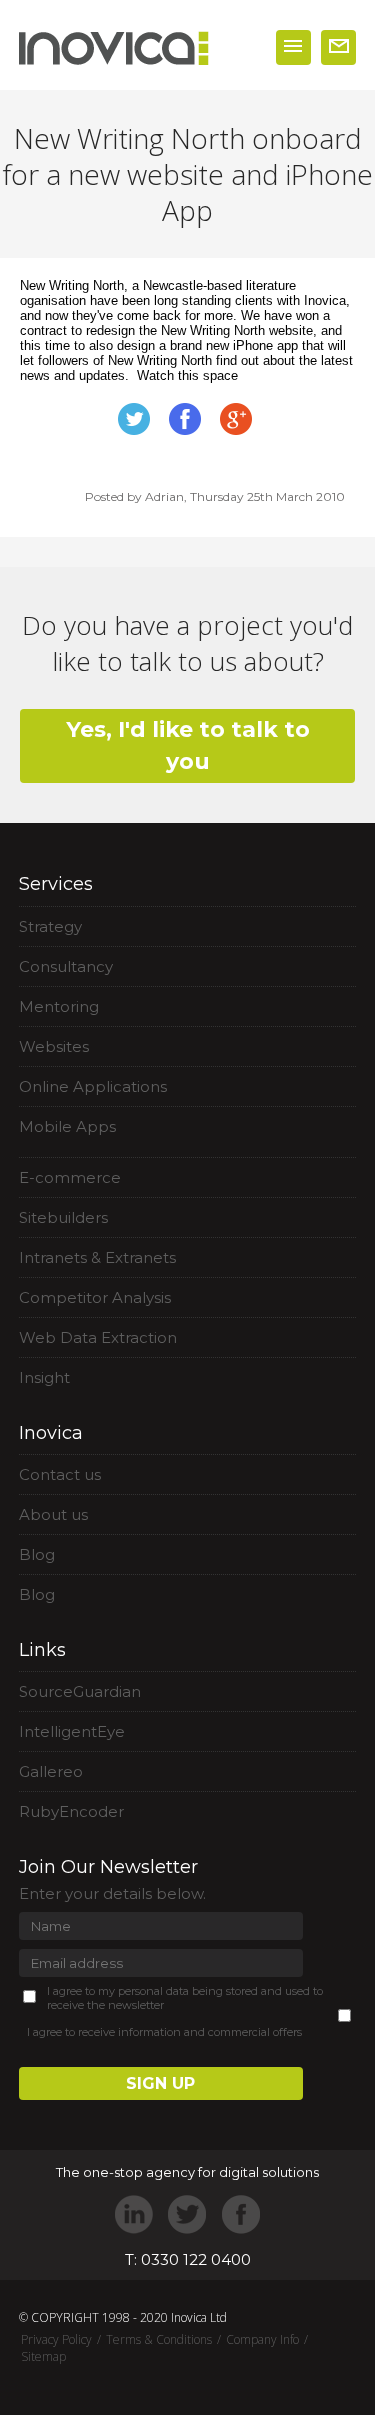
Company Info (262, 2339)
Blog (37, 1554)
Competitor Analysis (95, 1297)
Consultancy (66, 966)
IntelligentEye (72, 1731)
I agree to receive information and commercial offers (164, 2032)
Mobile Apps (67, 1126)
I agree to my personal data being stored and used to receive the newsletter (185, 1998)
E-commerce (70, 1177)
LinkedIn (134, 2214)
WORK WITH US (338, 47)
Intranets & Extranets (97, 1257)
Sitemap (43, 2356)
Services (56, 884)
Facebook (240, 2214)
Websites (54, 1046)
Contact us (60, 1474)
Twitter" (187, 2214)
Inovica (51, 1433)
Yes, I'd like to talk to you (188, 745)
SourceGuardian (80, 1691)
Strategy (50, 926)
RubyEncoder (71, 1811)
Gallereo (51, 1771)
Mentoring (59, 1006)
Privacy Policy (56, 2339)
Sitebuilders (63, 1217)
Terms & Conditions (159, 2339)
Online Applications (93, 1086)
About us (53, 1514)
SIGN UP (160, 2083)
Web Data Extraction (98, 1337)
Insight (44, 1377)
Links (42, 1650)
